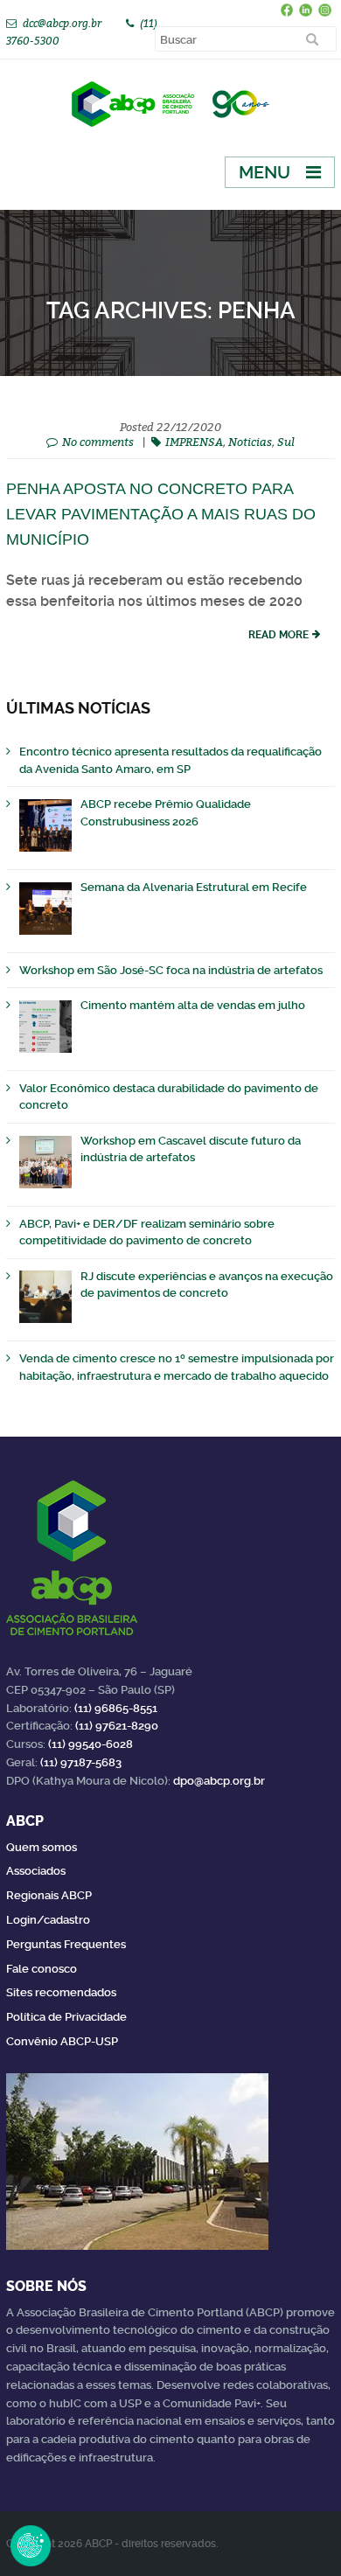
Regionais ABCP (49, 1895)
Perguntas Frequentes (66, 1944)
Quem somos (42, 1847)
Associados (36, 1871)
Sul (286, 442)
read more (278, 635)
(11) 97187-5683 (81, 1762)
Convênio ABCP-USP (62, 2041)
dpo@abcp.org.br (219, 1781)
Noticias (250, 442)
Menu (264, 172)
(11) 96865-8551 (116, 1708)
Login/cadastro (48, 1920)
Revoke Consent (31, 2545)
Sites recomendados (61, 1992)
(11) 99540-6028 (90, 1744)
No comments (98, 442)
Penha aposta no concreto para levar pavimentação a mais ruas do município (161, 514)
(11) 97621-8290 (117, 1726)
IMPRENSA (194, 442)
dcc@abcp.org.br (62, 23)
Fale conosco (42, 1969)
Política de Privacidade (66, 2017)
